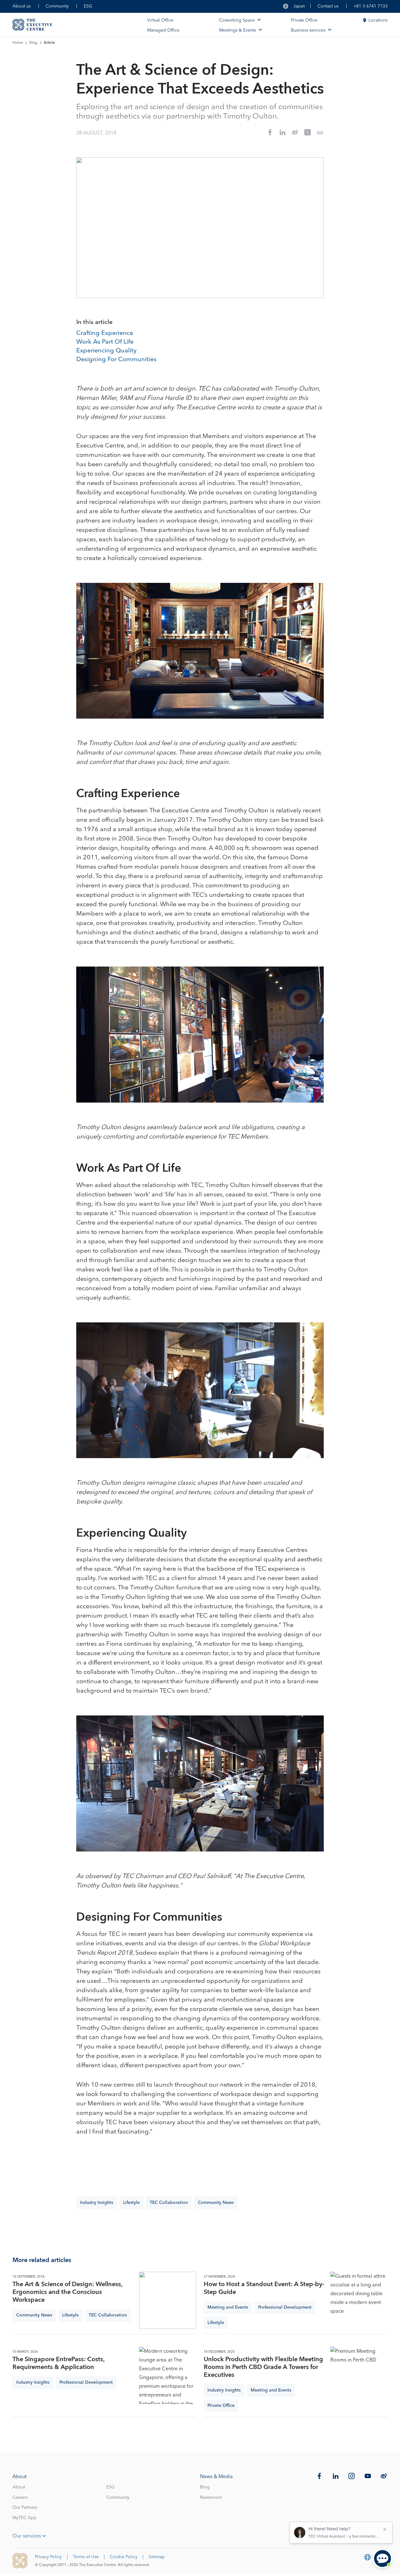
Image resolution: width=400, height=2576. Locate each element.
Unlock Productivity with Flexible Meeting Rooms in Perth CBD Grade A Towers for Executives (263, 2367)
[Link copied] (320, 133)
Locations (378, 20)
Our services (27, 2536)
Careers (20, 2498)
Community (57, 6)
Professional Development (285, 2307)
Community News (216, 2203)
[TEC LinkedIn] (336, 2476)
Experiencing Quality (106, 351)
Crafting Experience (105, 333)
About (19, 2487)
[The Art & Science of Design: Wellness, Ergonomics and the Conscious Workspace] (168, 2300)
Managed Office (163, 30)
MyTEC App (25, 2518)
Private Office (304, 20)
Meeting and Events (228, 2307)
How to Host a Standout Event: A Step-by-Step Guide (264, 2288)
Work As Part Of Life (105, 342)
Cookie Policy (124, 2557)
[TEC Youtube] (368, 2476)
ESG (88, 6)
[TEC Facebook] (319, 2476)
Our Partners (25, 2508)
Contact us (328, 6)
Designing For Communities (116, 360)
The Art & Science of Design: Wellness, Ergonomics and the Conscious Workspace (67, 2292)
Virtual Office (160, 20)
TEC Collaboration (169, 2203)
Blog (33, 43)
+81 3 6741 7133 (370, 6)
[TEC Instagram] (352, 2476)
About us (22, 6)
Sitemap (157, 2557)
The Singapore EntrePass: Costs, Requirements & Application (58, 2363)
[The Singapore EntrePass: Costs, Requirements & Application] (168, 2375)
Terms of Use (86, 2557)
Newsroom (211, 2498)
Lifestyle (131, 2203)
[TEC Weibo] (384, 2476)
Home (18, 43)
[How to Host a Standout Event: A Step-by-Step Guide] (359, 2300)
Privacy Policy (48, 2557)
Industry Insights (97, 2203)
